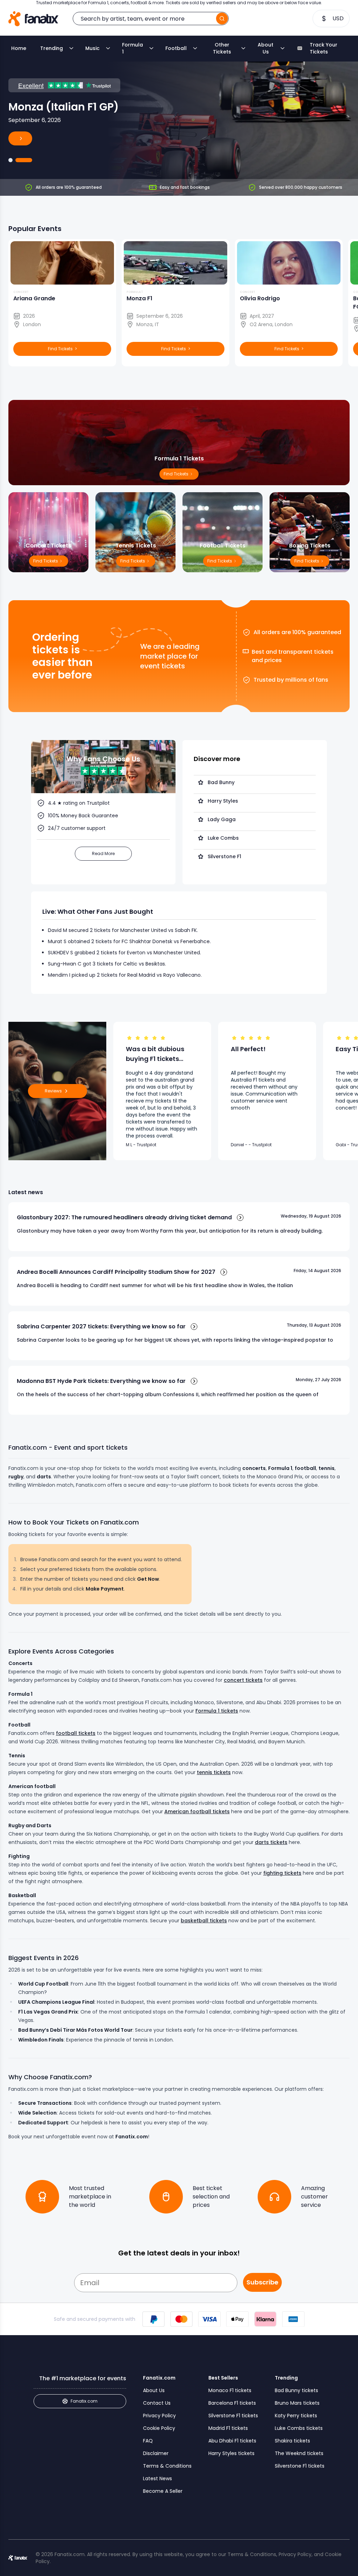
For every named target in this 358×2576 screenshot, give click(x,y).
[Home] (33, 19)
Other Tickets (222, 48)
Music (92, 48)
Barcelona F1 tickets (232, 2403)
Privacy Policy (159, 2416)
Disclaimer (156, 2453)
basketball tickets (204, 1921)
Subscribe (262, 2282)
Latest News (157, 2478)
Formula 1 (133, 48)
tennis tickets (214, 1772)
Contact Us (157, 2403)
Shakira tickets (292, 2441)
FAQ (148, 2441)
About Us (266, 48)
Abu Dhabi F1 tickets (232, 2441)
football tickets (76, 1733)
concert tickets (243, 1680)
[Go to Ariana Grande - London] (10, 160)
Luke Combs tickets (299, 2428)
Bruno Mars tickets (297, 2403)
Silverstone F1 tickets (233, 2416)
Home (19, 48)
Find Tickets (307, 561)
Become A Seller (163, 2491)
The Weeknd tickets (299, 2453)
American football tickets (197, 1811)
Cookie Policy (159, 2428)
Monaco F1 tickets (230, 2390)
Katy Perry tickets (296, 2416)
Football (176, 48)
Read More (103, 853)
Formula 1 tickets (217, 1711)
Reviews (53, 1091)
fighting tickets (282, 1873)
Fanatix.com (84, 2401)
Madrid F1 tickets (228, 2428)
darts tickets (271, 1842)
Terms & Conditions (167, 2466)
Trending (52, 48)
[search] (222, 19)
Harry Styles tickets (231, 2453)
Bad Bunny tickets (296, 2390)
